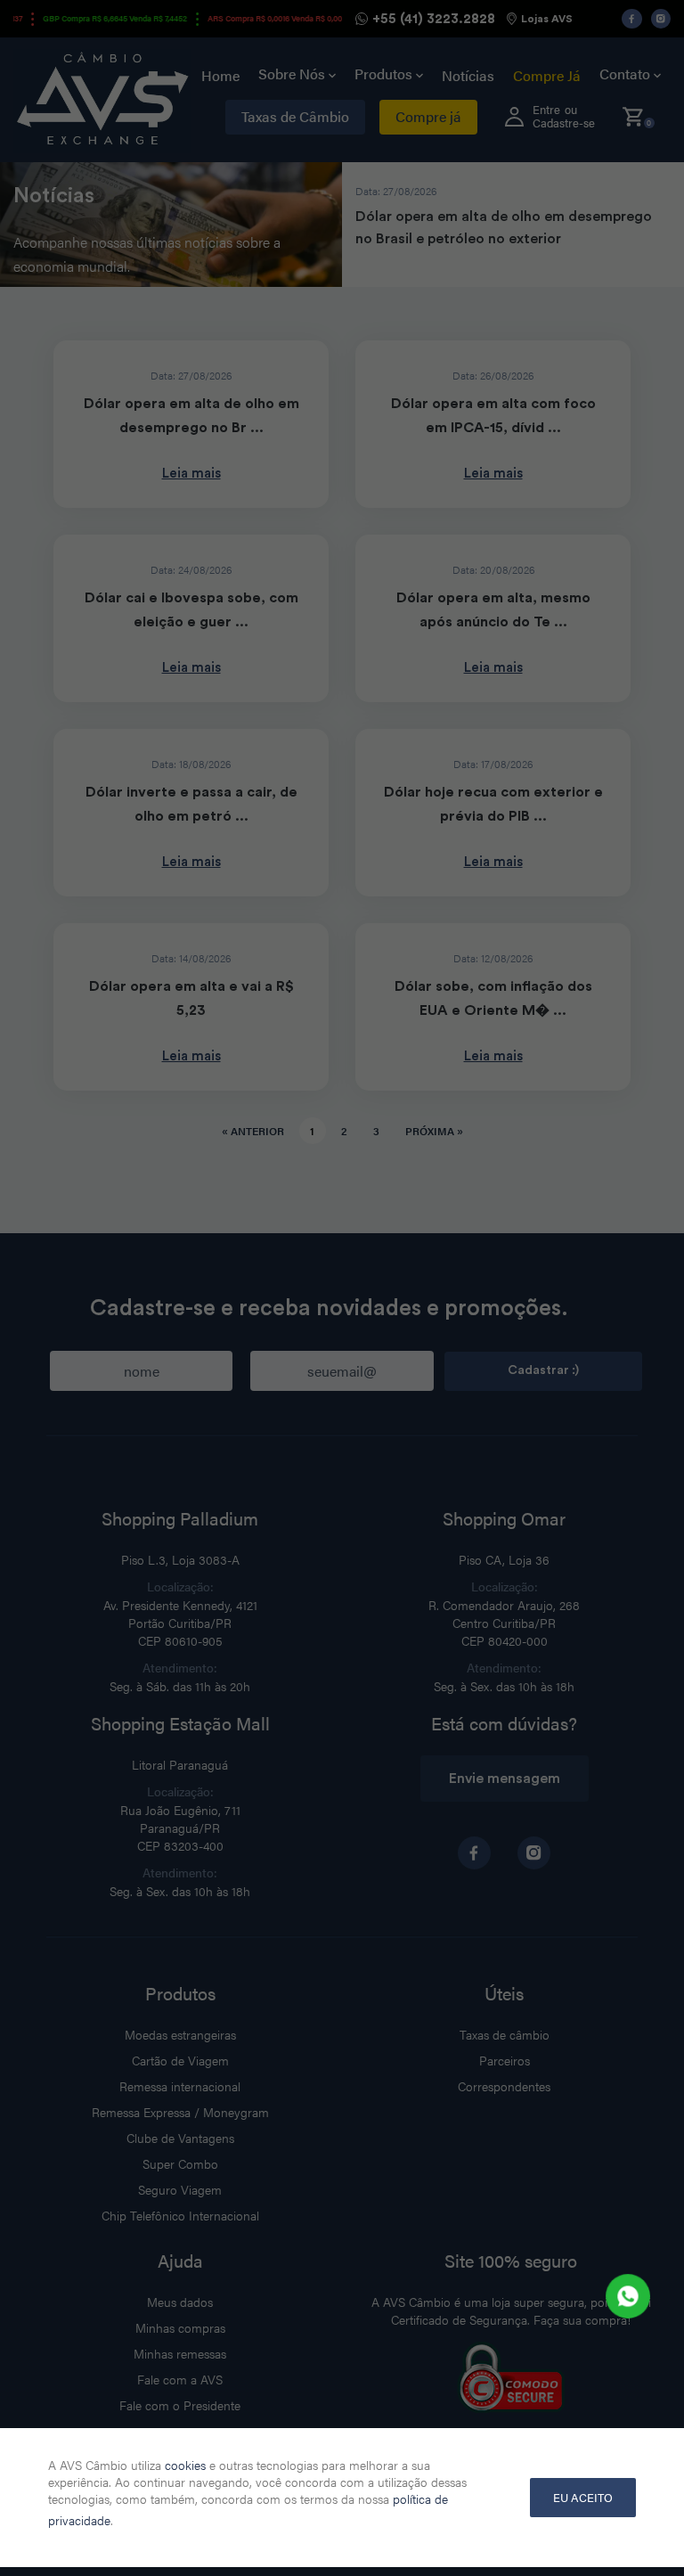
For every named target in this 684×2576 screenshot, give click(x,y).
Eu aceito (583, 2497)
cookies (185, 2465)
